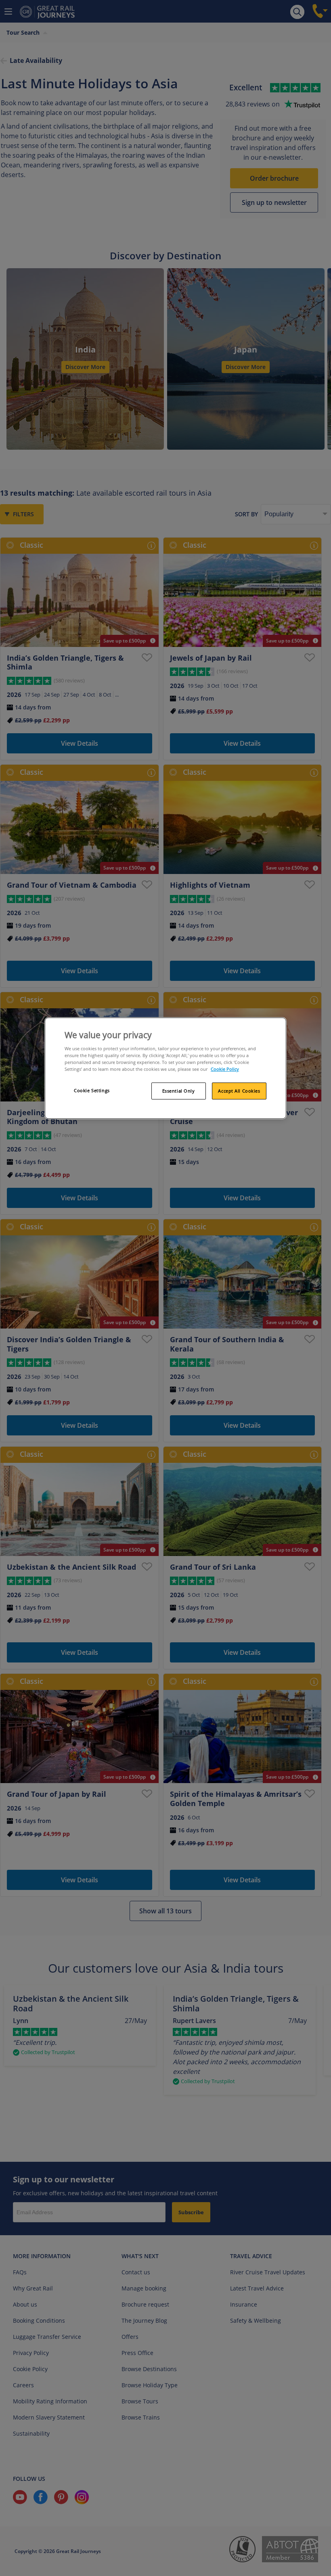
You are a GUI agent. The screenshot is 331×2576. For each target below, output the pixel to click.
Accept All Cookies (239, 1091)
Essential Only (179, 1091)
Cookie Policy (225, 1069)
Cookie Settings (92, 1090)
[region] (165, 1068)
